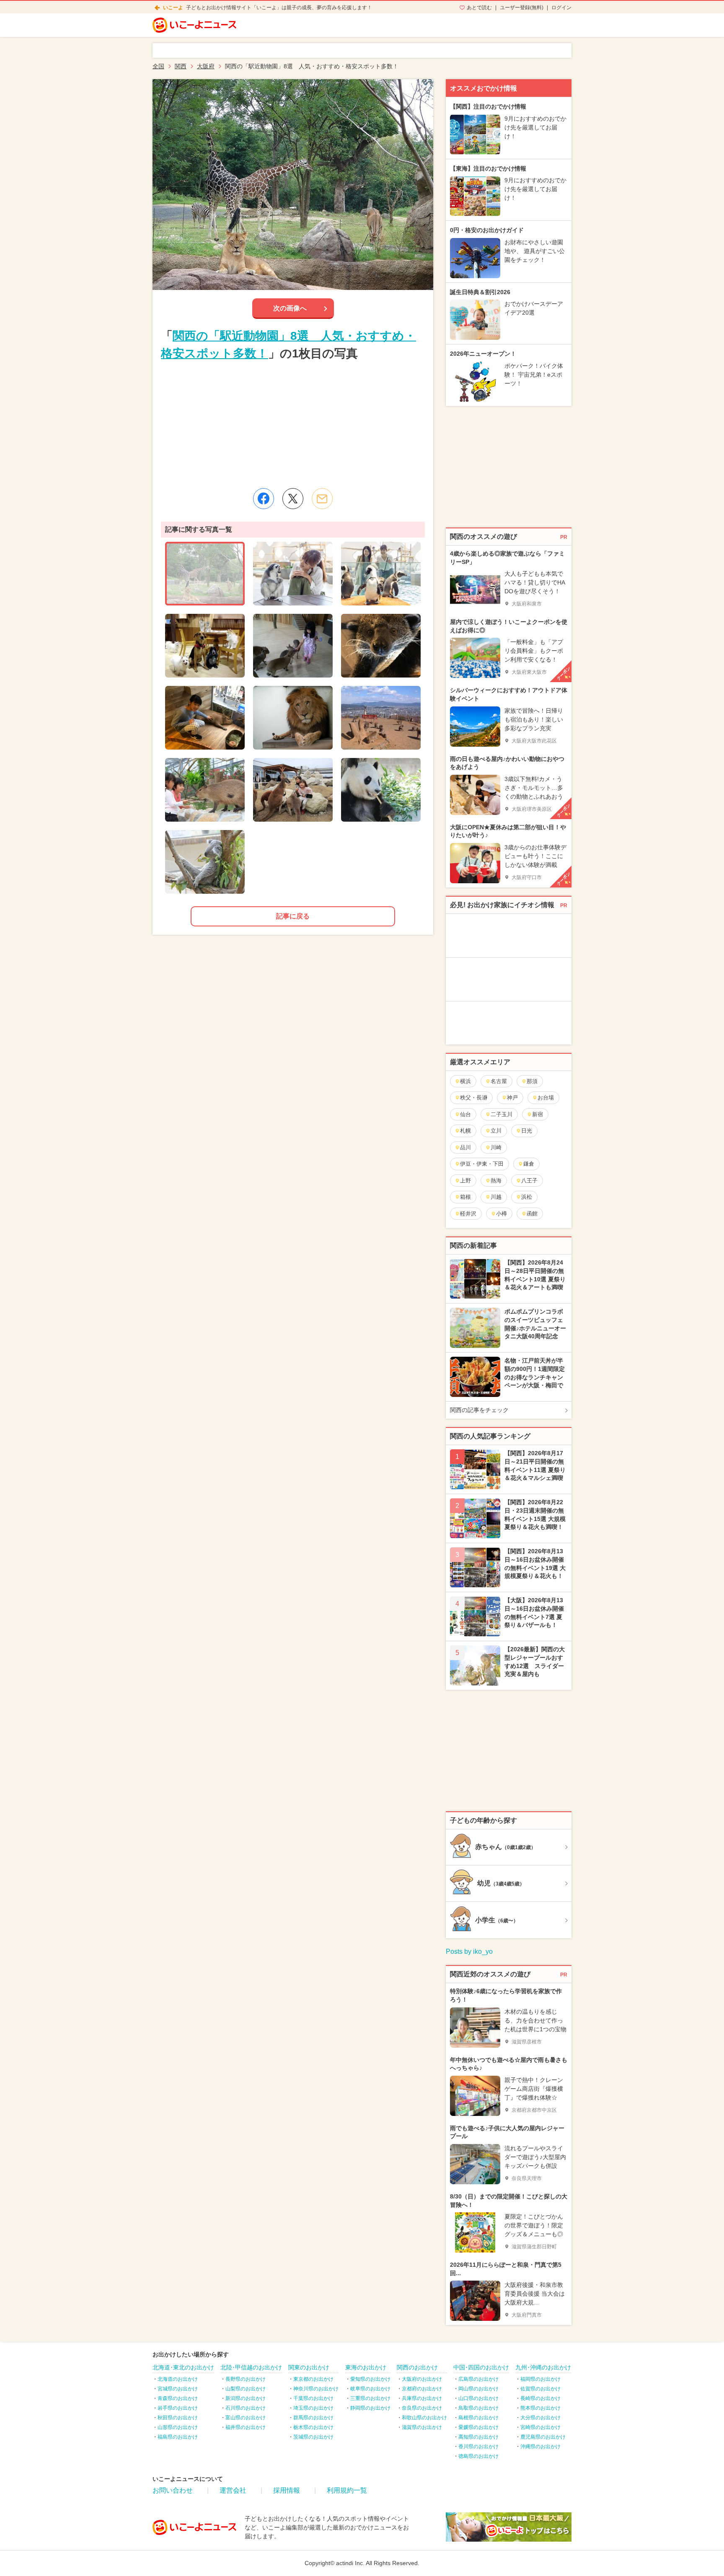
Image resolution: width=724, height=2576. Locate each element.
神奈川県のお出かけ (316, 2389)
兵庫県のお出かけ (422, 2398)
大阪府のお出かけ (422, 2379)
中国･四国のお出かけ (481, 2367)
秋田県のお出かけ (178, 2418)
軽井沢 (468, 1214)
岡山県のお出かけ (478, 2389)
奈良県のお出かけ (422, 2408)
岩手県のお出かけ (178, 2408)
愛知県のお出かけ (370, 2379)
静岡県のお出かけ (370, 2408)
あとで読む (479, 8)
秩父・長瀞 (474, 1098)
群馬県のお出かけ (313, 2418)
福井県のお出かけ (246, 2427)
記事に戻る (293, 916)
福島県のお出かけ (178, 2437)
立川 (496, 1131)
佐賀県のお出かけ (540, 2389)
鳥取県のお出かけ (478, 2408)
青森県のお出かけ (178, 2398)
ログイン (561, 8)
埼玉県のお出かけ (313, 2408)
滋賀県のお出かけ (422, 2427)
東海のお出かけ (366, 2367)
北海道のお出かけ (178, 2379)
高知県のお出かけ (478, 2437)
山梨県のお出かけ (246, 2389)
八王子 (529, 1181)
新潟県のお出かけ (246, 2398)
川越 (496, 1197)
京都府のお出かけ (422, 2389)
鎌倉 (529, 1164)
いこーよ (173, 8)
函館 (532, 1214)
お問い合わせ (173, 2490)
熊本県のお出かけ (540, 2408)
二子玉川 (502, 1114)
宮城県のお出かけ (178, 2389)
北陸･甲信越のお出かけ (251, 2367)
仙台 (465, 1114)
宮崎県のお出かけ (540, 2427)
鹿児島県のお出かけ (543, 2437)
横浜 (465, 1081)
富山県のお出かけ (246, 2418)
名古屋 (499, 1081)
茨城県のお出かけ (313, 2437)
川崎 (496, 1147)
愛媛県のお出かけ (478, 2427)
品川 (465, 1147)
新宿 (538, 1114)
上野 (465, 1181)
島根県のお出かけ (478, 2418)
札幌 (465, 1131)
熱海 (496, 1181)
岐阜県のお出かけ (370, 2389)
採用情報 (287, 2490)
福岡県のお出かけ (540, 2379)
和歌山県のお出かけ (424, 2418)
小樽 (502, 1214)
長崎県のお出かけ (540, 2398)
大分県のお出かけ (540, 2418)
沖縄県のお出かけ (540, 2447)
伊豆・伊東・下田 (482, 1164)
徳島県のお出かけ (478, 2456)
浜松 (527, 1197)
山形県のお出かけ (178, 2427)
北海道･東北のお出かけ (183, 2367)
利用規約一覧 (347, 2490)
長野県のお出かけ (246, 2379)
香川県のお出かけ (478, 2447)
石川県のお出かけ (246, 2408)
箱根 (465, 1197)
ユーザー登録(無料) (522, 8)
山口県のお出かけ (478, 2398)
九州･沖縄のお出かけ (543, 2367)
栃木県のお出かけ (313, 2427)
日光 (527, 1131)
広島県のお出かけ (478, 2379)
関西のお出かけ (417, 2367)
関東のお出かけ (309, 2367)
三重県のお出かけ (370, 2398)
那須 (532, 1081)
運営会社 (233, 2490)
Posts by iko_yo (469, 1951)
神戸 (512, 1098)
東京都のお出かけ (313, 2379)
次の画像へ (290, 308)
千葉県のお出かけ (313, 2398)
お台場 (546, 1098)
